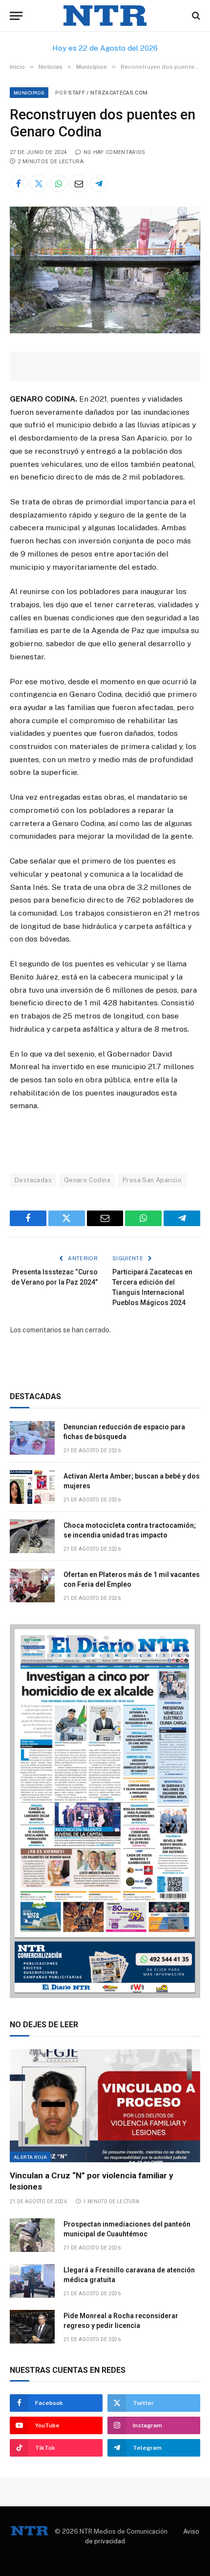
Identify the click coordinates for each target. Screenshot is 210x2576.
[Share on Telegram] (99, 183)
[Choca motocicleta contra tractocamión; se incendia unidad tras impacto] (32, 1536)
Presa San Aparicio (152, 1180)
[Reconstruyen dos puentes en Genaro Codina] (105, 331)
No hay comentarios (114, 152)
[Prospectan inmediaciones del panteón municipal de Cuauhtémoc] (32, 2235)
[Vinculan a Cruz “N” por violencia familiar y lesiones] (105, 2106)
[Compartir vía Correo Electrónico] (79, 183)
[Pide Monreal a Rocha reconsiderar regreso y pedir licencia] (32, 2327)
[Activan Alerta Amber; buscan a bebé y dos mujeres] (32, 1487)
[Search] (195, 16)
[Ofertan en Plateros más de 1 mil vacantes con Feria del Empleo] (32, 1586)
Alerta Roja (30, 2157)
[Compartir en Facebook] (19, 183)
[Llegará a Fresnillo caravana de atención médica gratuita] (32, 2281)
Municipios (29, 93)
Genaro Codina (87, 1180)
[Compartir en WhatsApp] (59, 183)
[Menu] (16, 16)
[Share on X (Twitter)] (39, 183)
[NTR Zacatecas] (105, 16)
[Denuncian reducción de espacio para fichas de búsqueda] (32, 1438)
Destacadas (33, 1180)
